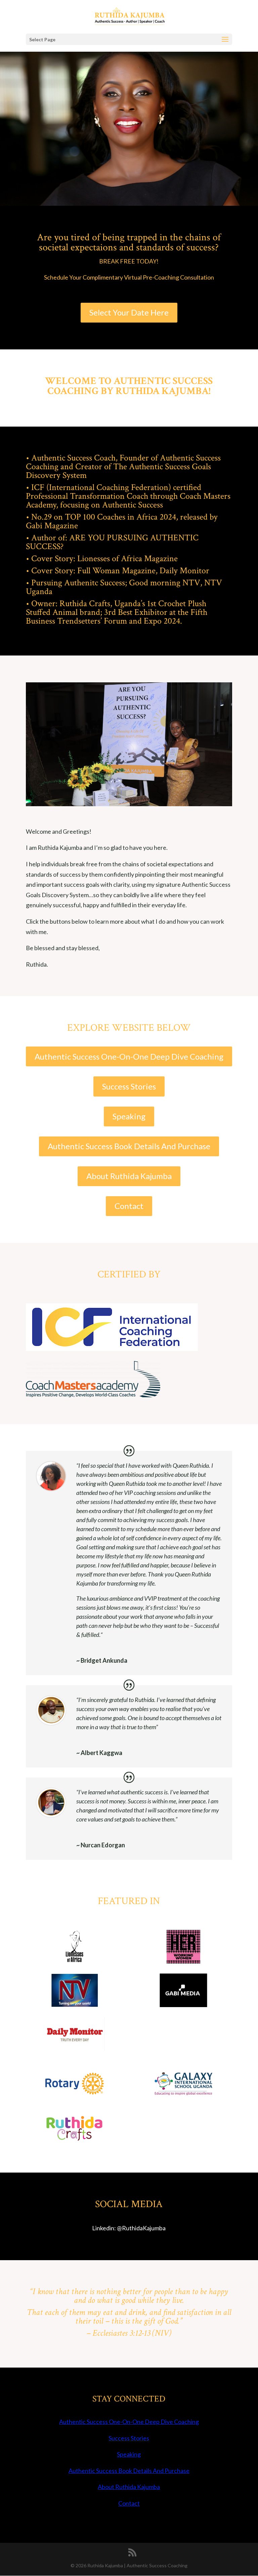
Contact (129, 1206)
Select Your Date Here (129, 312)
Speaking (129, 1116)
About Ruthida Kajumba (129, 1176)
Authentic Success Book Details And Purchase (129, 1146)
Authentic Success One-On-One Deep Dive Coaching (129, 1056)
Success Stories (129, 1086)
